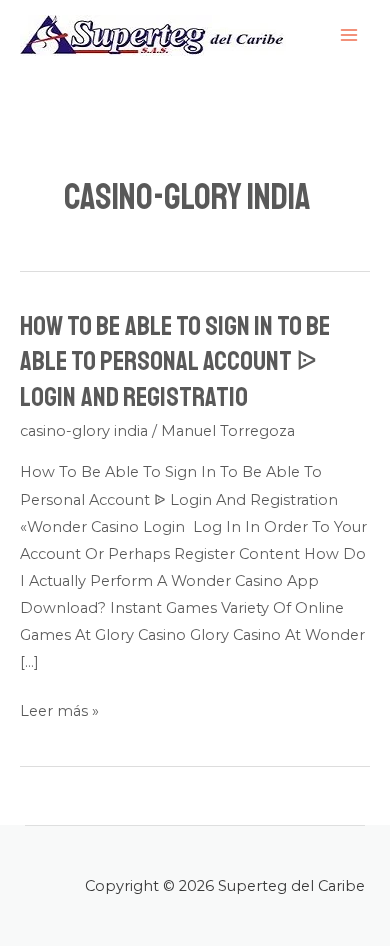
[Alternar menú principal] (349, 35)
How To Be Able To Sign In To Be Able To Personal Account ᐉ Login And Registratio (175, 361)
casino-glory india (84, 431)
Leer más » (59, 711)
